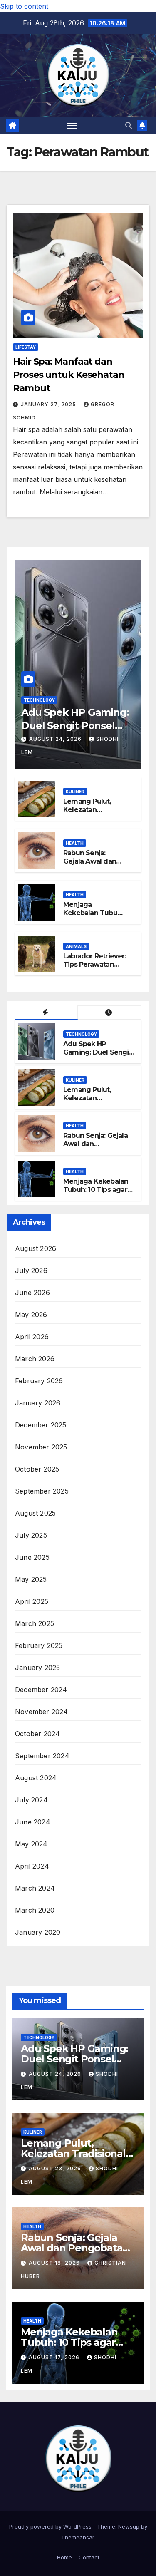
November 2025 (41, 1447)
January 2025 (37, 1668)
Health (75, 843)
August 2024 (36, 1778)
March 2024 (35, 1888)
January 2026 (38, 1403)
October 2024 (37, 1734)
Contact (89, 2557)
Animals (76, 946)
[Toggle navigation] (72, 125)
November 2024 (42, 1712)
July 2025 (31, 1535)
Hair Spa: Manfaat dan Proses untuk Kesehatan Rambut (69, 375)
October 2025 (37, 1469)
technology (39, 700)
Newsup (129, 2526)
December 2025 (41, 1425)
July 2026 (31, 1271)
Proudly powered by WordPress (51, 2526)
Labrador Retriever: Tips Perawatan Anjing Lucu (95, 965)
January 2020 (38, 1932)
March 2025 (35, 1623)
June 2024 (33, 1822)
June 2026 (32, 1293)
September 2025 (42, 1491)
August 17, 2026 (55, 2357)
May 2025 (31, 1579)
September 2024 (42, 1756)
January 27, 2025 (49, 404)
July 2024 (31, 1800)
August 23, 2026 (56, 2168)
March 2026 (35, 1359)
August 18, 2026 (55, 2263)
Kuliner (75, 792)
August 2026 (36, 1248)
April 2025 (32, 1601)
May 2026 (31, 1315)
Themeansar (78, 2537)
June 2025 (32, 1557)
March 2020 (35, 1910)
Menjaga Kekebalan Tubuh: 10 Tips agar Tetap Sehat (93, 917)
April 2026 (32, 1337)
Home (64, 2557)
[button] (129, 125)
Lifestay (26, 347)
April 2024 (32, 1866)
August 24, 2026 (56, 739)
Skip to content (24, 6)
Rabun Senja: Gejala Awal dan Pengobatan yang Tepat (93, 866)
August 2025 (35, 1513)
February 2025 (39, 1645)
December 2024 (41, 1690)
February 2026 (39, 1381)
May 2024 (31, 1844)
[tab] (46, 1013)
